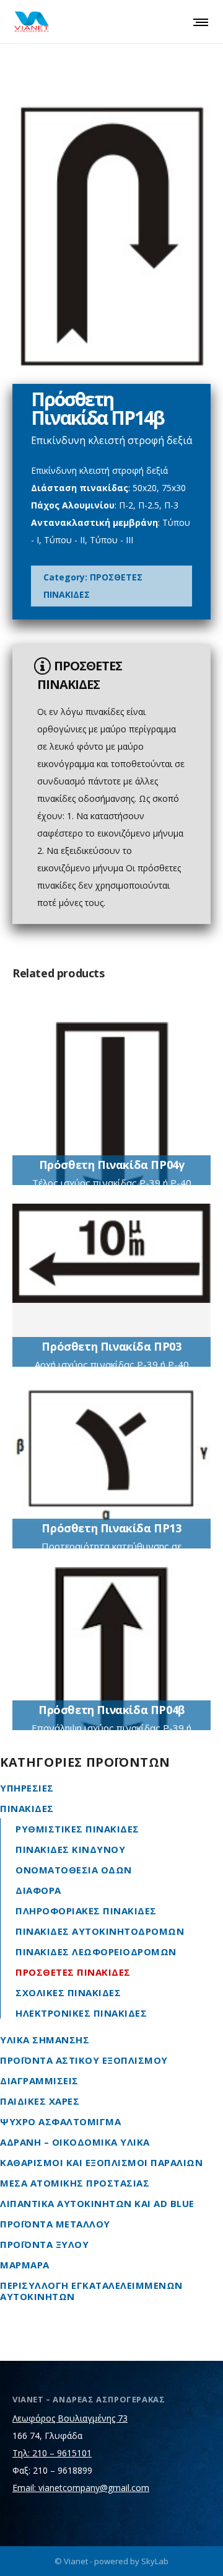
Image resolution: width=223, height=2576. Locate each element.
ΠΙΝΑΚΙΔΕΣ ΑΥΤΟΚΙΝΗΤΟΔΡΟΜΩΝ (100, 1931)
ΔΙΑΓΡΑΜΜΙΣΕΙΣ (39, 2081)
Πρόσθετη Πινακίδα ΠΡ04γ (112, 1165)
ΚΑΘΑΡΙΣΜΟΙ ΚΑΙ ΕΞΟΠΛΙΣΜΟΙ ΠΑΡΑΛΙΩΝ (101, 2162)
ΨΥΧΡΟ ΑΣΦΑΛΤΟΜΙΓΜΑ (60, 2121)
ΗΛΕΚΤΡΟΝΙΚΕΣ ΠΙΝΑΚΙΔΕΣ (81, 2013)
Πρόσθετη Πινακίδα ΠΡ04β (111, 1710)
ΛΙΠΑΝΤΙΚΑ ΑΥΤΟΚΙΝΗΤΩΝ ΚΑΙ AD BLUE (97, 2203)
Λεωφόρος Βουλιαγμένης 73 (70, 2418)
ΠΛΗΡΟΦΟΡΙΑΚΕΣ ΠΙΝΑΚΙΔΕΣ (86, 1911)
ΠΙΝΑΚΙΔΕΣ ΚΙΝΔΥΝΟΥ (70, 1849)
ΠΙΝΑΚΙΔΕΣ (27, 1808)
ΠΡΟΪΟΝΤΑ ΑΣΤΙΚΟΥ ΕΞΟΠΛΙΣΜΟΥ (84, 2060)
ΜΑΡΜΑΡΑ (25, 2265)
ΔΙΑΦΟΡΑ (38, 1890)
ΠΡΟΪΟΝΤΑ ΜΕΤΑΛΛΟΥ (55, 2224)
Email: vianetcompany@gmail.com (81, 2488)
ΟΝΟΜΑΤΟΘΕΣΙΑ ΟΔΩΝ (74, 1870)
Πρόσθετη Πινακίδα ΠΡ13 (111, 1528)
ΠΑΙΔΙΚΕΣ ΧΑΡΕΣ (40, 2101)
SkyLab (155, 2561)
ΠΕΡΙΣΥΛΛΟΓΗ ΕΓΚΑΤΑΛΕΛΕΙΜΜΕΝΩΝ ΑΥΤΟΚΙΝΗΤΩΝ (91, 2291)
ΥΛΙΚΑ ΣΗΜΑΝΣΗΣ (45, 2040)
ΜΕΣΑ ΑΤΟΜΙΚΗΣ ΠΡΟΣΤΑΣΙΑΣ (75, 2183)
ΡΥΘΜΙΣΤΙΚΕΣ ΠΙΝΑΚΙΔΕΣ (77, 1829)
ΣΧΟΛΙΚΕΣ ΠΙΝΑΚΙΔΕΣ (68, 1992)
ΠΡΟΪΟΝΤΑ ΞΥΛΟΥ (44, 2244)
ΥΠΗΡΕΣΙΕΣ (27, 1788)
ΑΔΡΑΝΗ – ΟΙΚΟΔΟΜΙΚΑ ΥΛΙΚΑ (75, 2142)
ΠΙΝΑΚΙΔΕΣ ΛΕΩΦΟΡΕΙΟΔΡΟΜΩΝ (96, 1952)
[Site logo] (32, 22)
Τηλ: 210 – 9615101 (52, 2453)
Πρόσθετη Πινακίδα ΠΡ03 (111, 1346)
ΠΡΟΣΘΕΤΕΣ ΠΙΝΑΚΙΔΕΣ (73, 1972)
